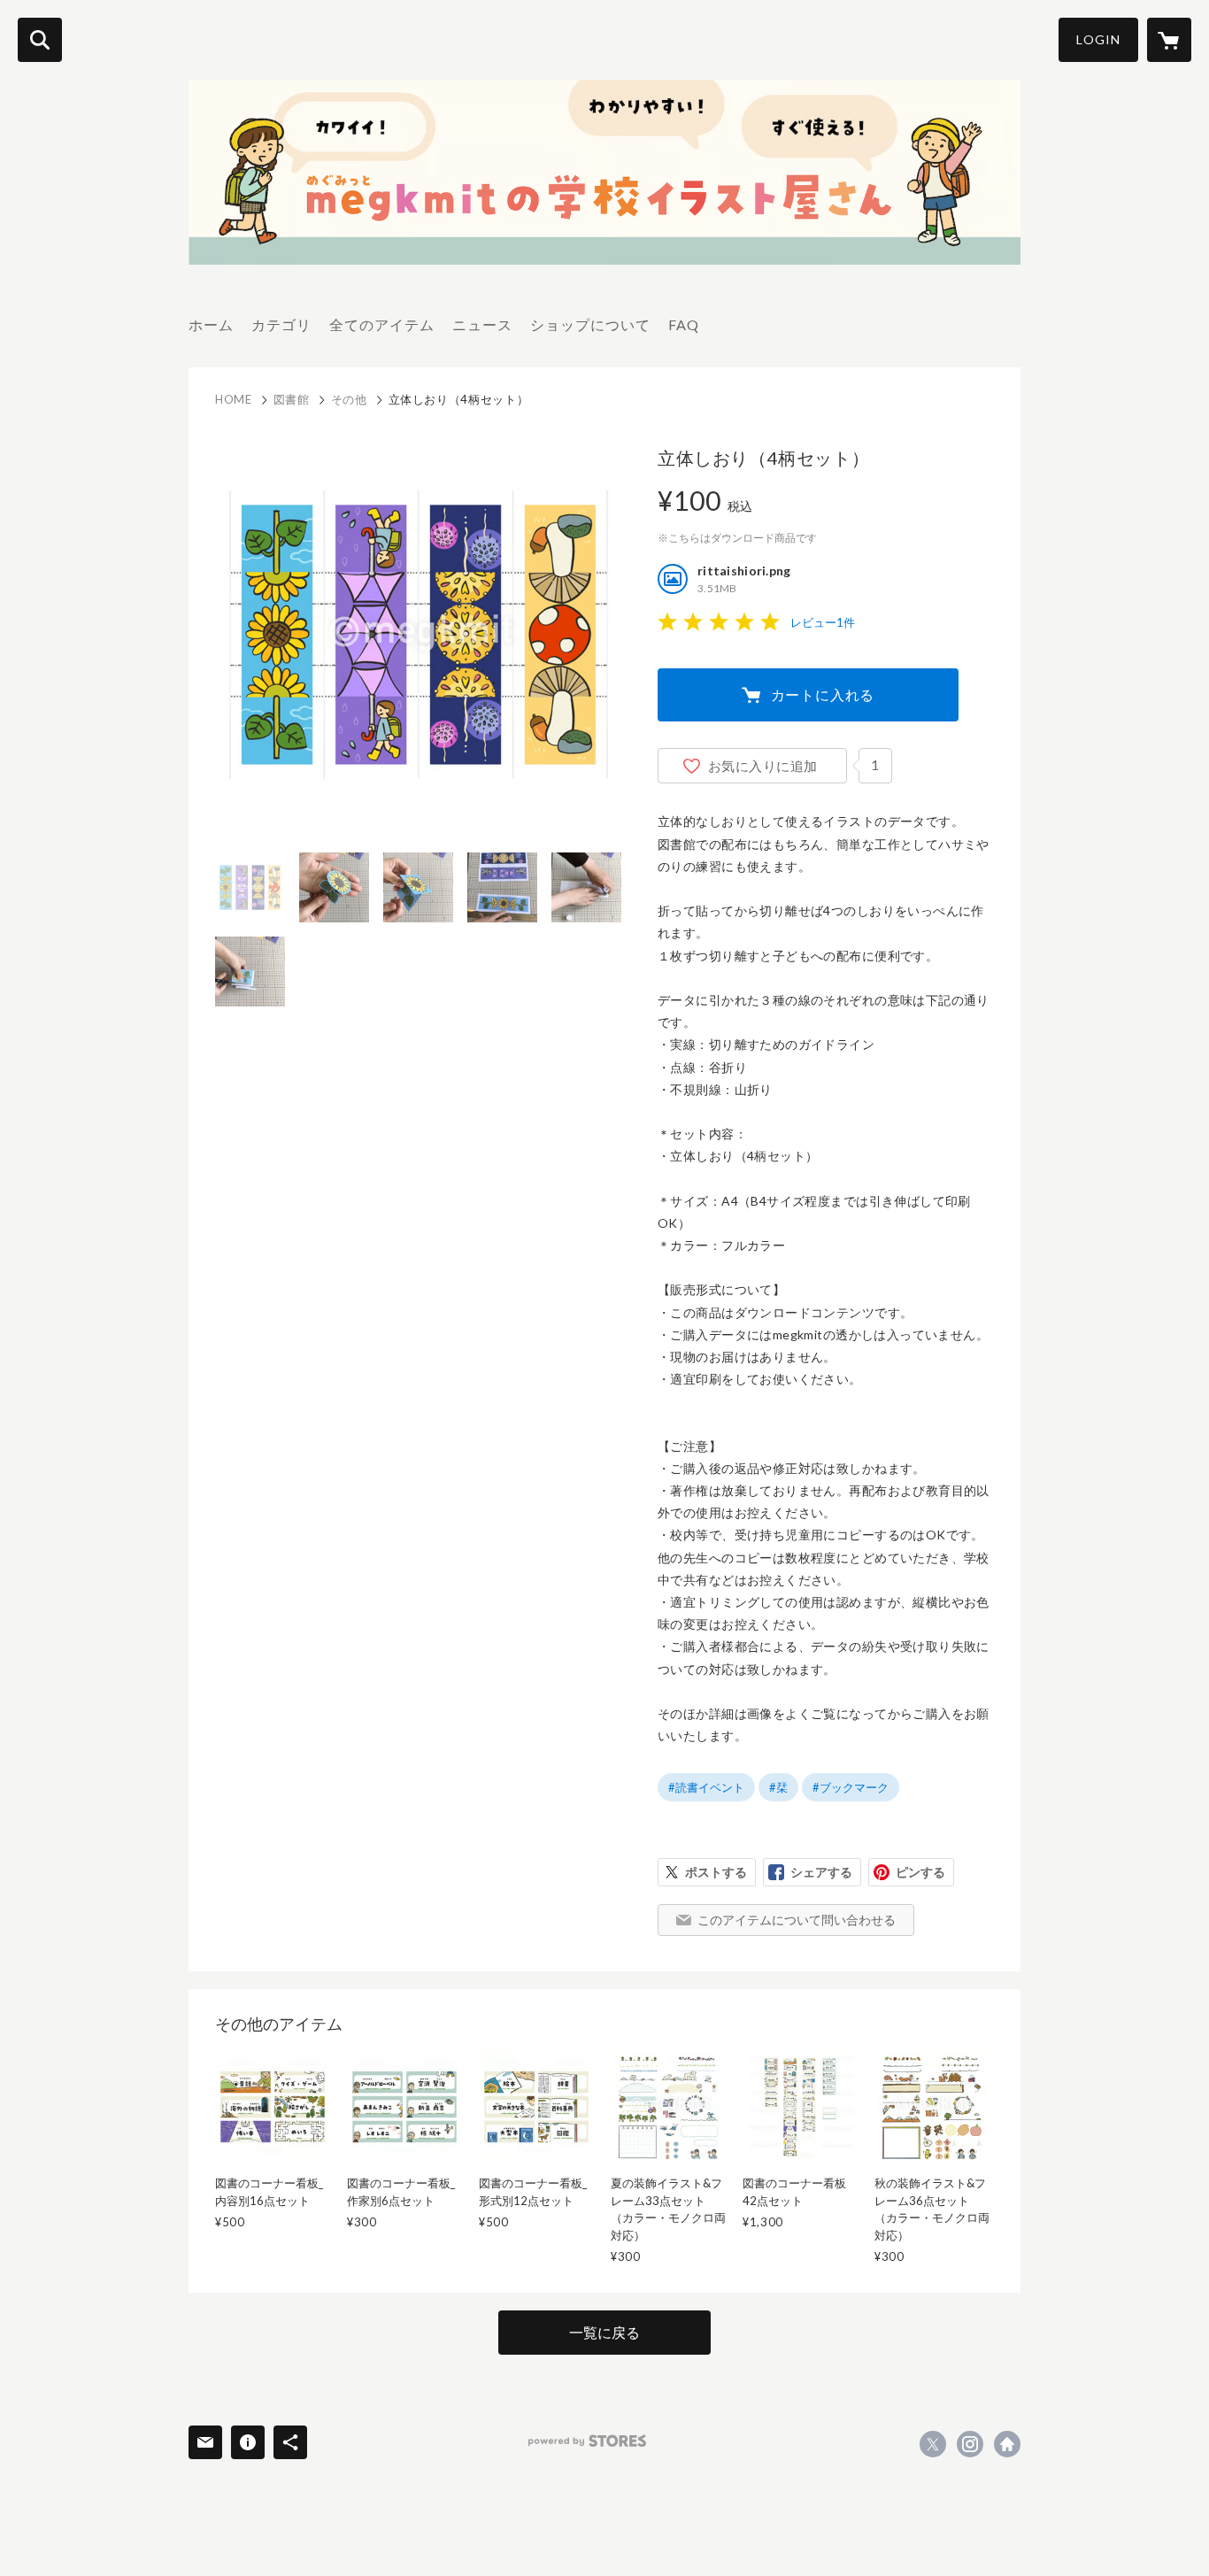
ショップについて (590, 324)
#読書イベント (706, 1787)
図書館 (292, 399)
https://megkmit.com (1007, 2444)
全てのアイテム (382, 324)
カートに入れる (823, 694)
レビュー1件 (823, 622)
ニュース (482, 324)
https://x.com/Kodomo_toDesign (933, 2444)
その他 (349, 399)
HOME (234, 399)
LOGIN (1098, 39)
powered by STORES (587, 2441)
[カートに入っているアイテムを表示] (1169, 40)
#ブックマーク (851, 1787)
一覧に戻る (604, 2332)
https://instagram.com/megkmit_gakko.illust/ (970, 2444)
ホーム (211, 324)
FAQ (684, 324)
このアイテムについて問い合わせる (797, 1920)
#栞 (778, 1787)
